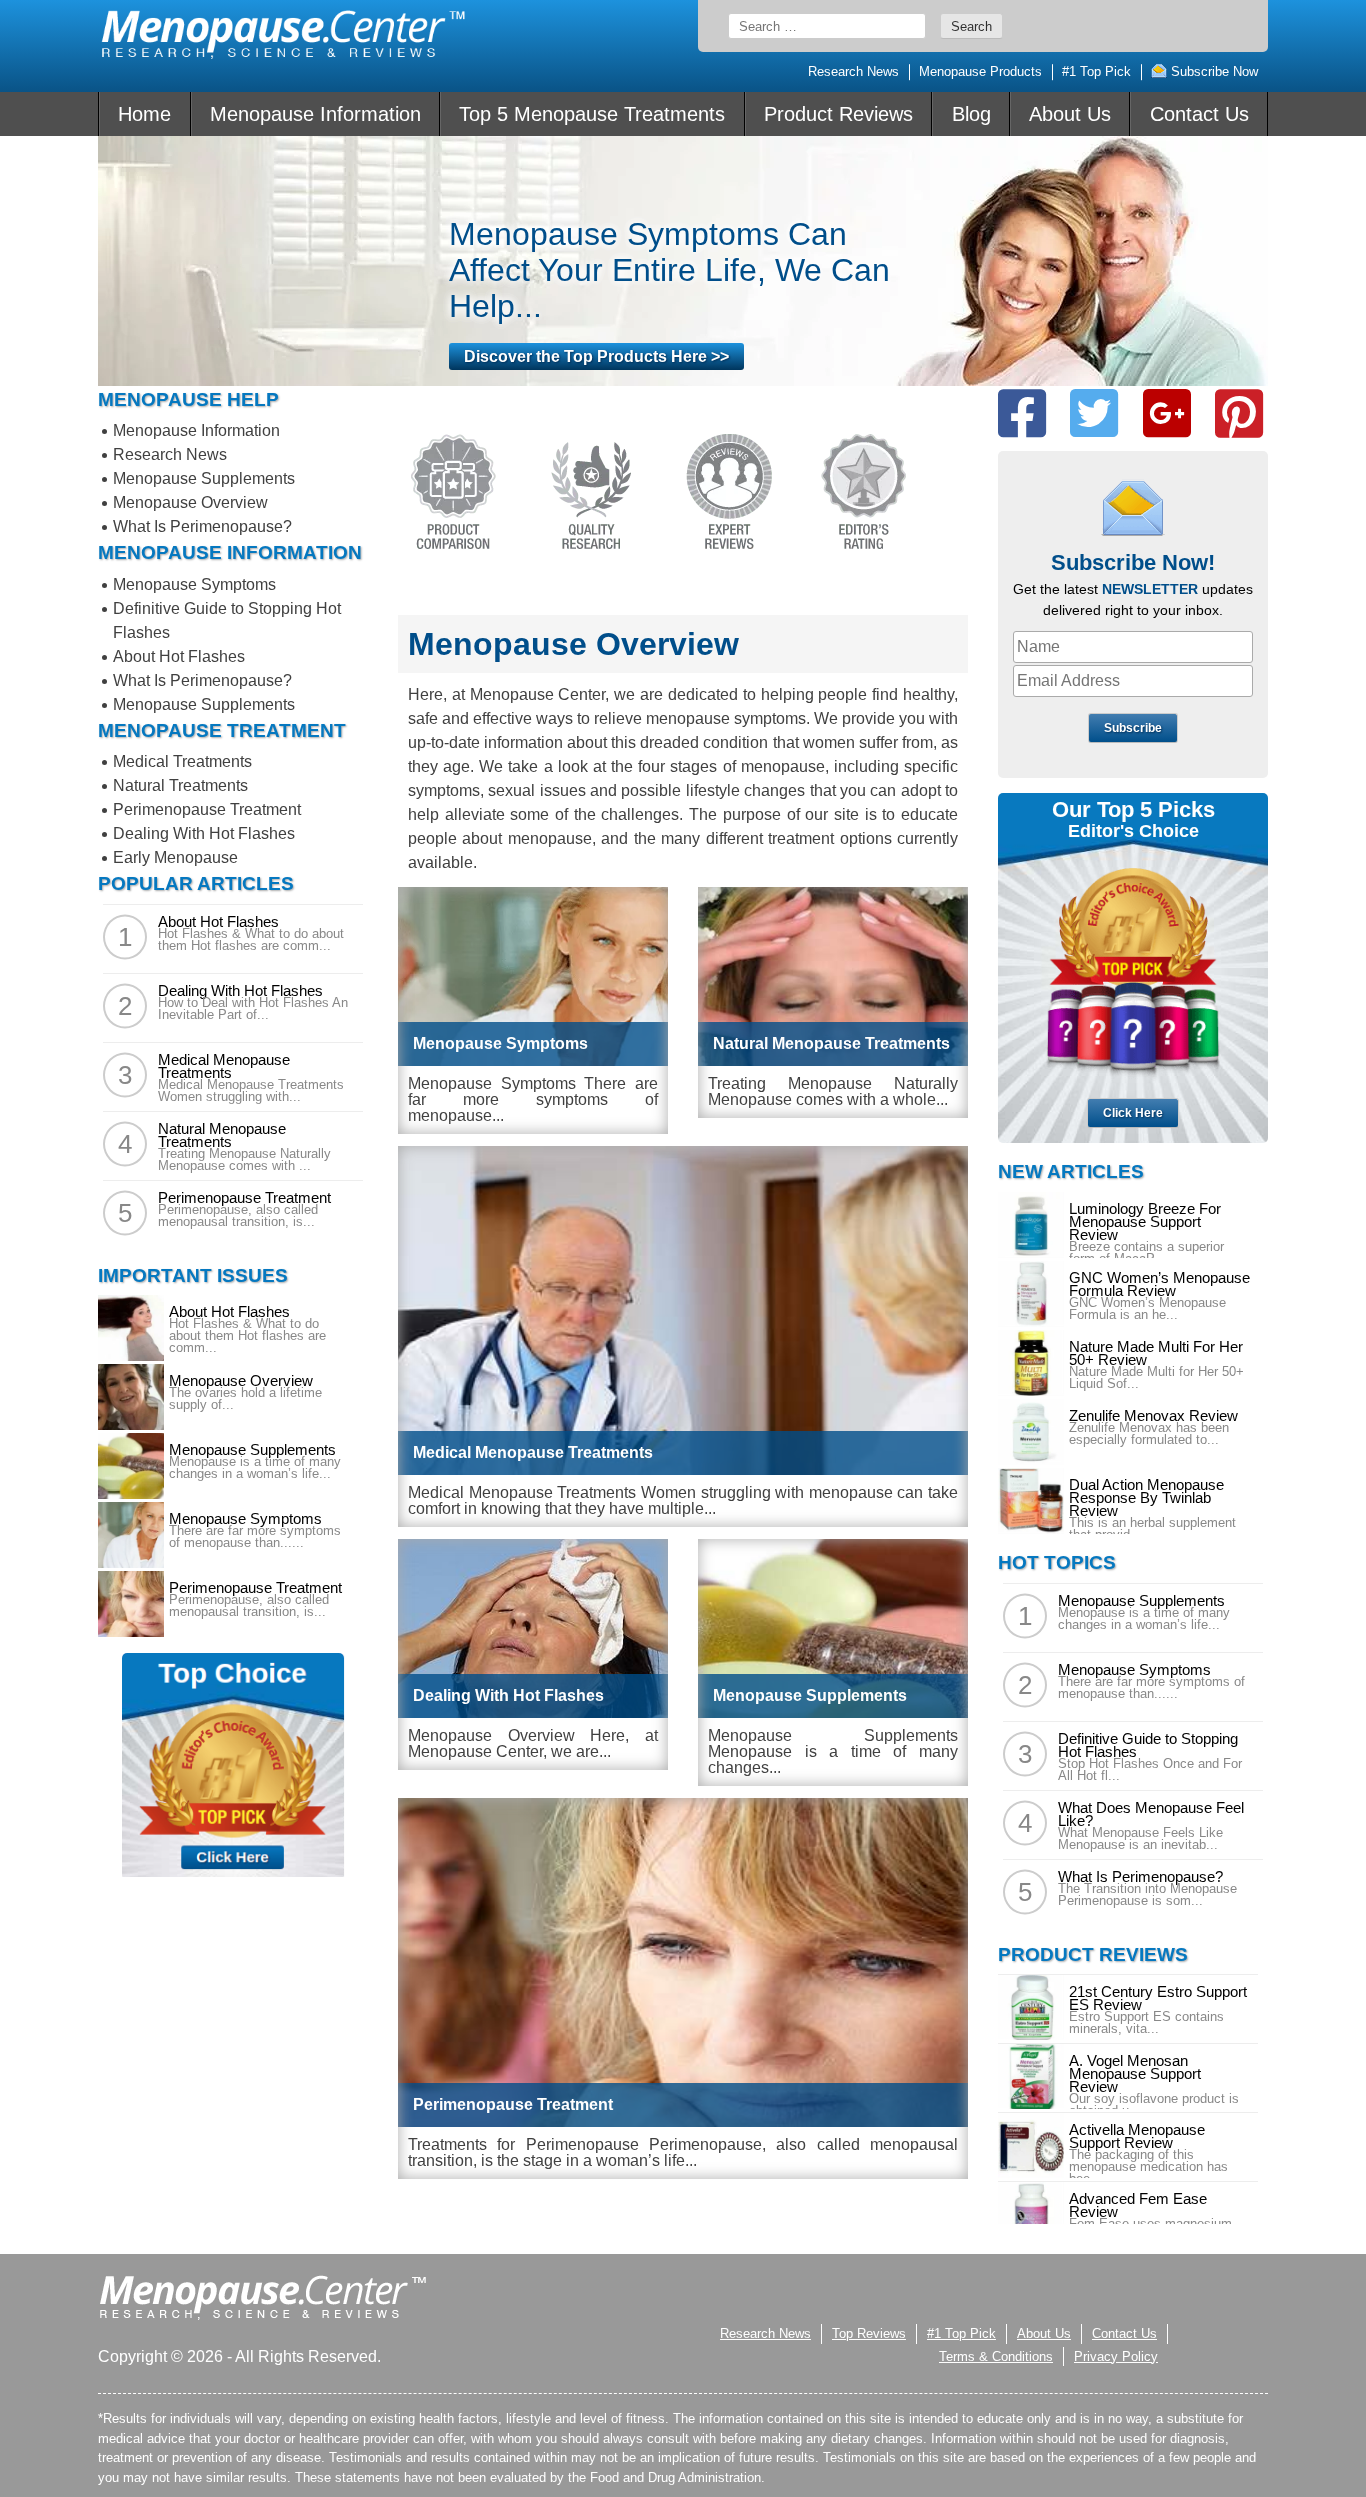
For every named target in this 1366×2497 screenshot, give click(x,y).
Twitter (1094, 413)
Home (144, 114)
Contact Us (1199, 114)
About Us (1070, 114)
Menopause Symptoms (194, 584)
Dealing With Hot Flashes (204, 833)
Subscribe (1133, 728)
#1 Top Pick (1096, 71)
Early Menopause (175, 857)
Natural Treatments (180, 785)
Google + (1167, 413)
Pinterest (1239, 413)
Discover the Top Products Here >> (596, 356)
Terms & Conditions (996, 2356)
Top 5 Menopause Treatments (592, 114)
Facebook (1022, 413)
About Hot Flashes (179, 656)
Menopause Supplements (204, 478)
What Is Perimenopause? (202, 526)
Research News (853, 71)
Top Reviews (869, 2333)
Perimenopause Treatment (207, 809)
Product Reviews (838, 114)
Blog (971, 114)
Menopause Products (980, 71)
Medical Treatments (182, 761)
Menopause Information (315, 114)
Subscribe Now (1212, 71)
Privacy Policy (1116, 2356)
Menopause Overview (190, 502)
